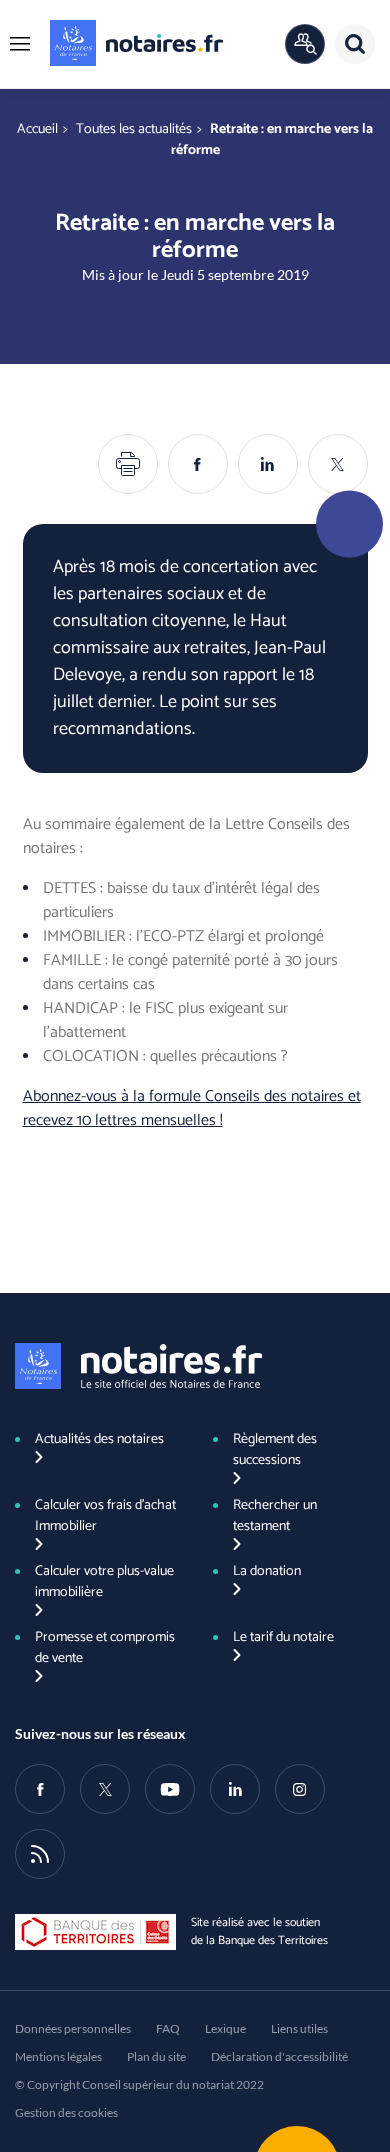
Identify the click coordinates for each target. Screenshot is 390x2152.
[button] (20, 44)
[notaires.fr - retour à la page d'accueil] (136, 43)
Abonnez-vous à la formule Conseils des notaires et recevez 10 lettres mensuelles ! (192, 1108)
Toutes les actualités (134, 129)
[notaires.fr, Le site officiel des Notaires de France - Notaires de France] (138, 1366)
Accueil (37, 129)
